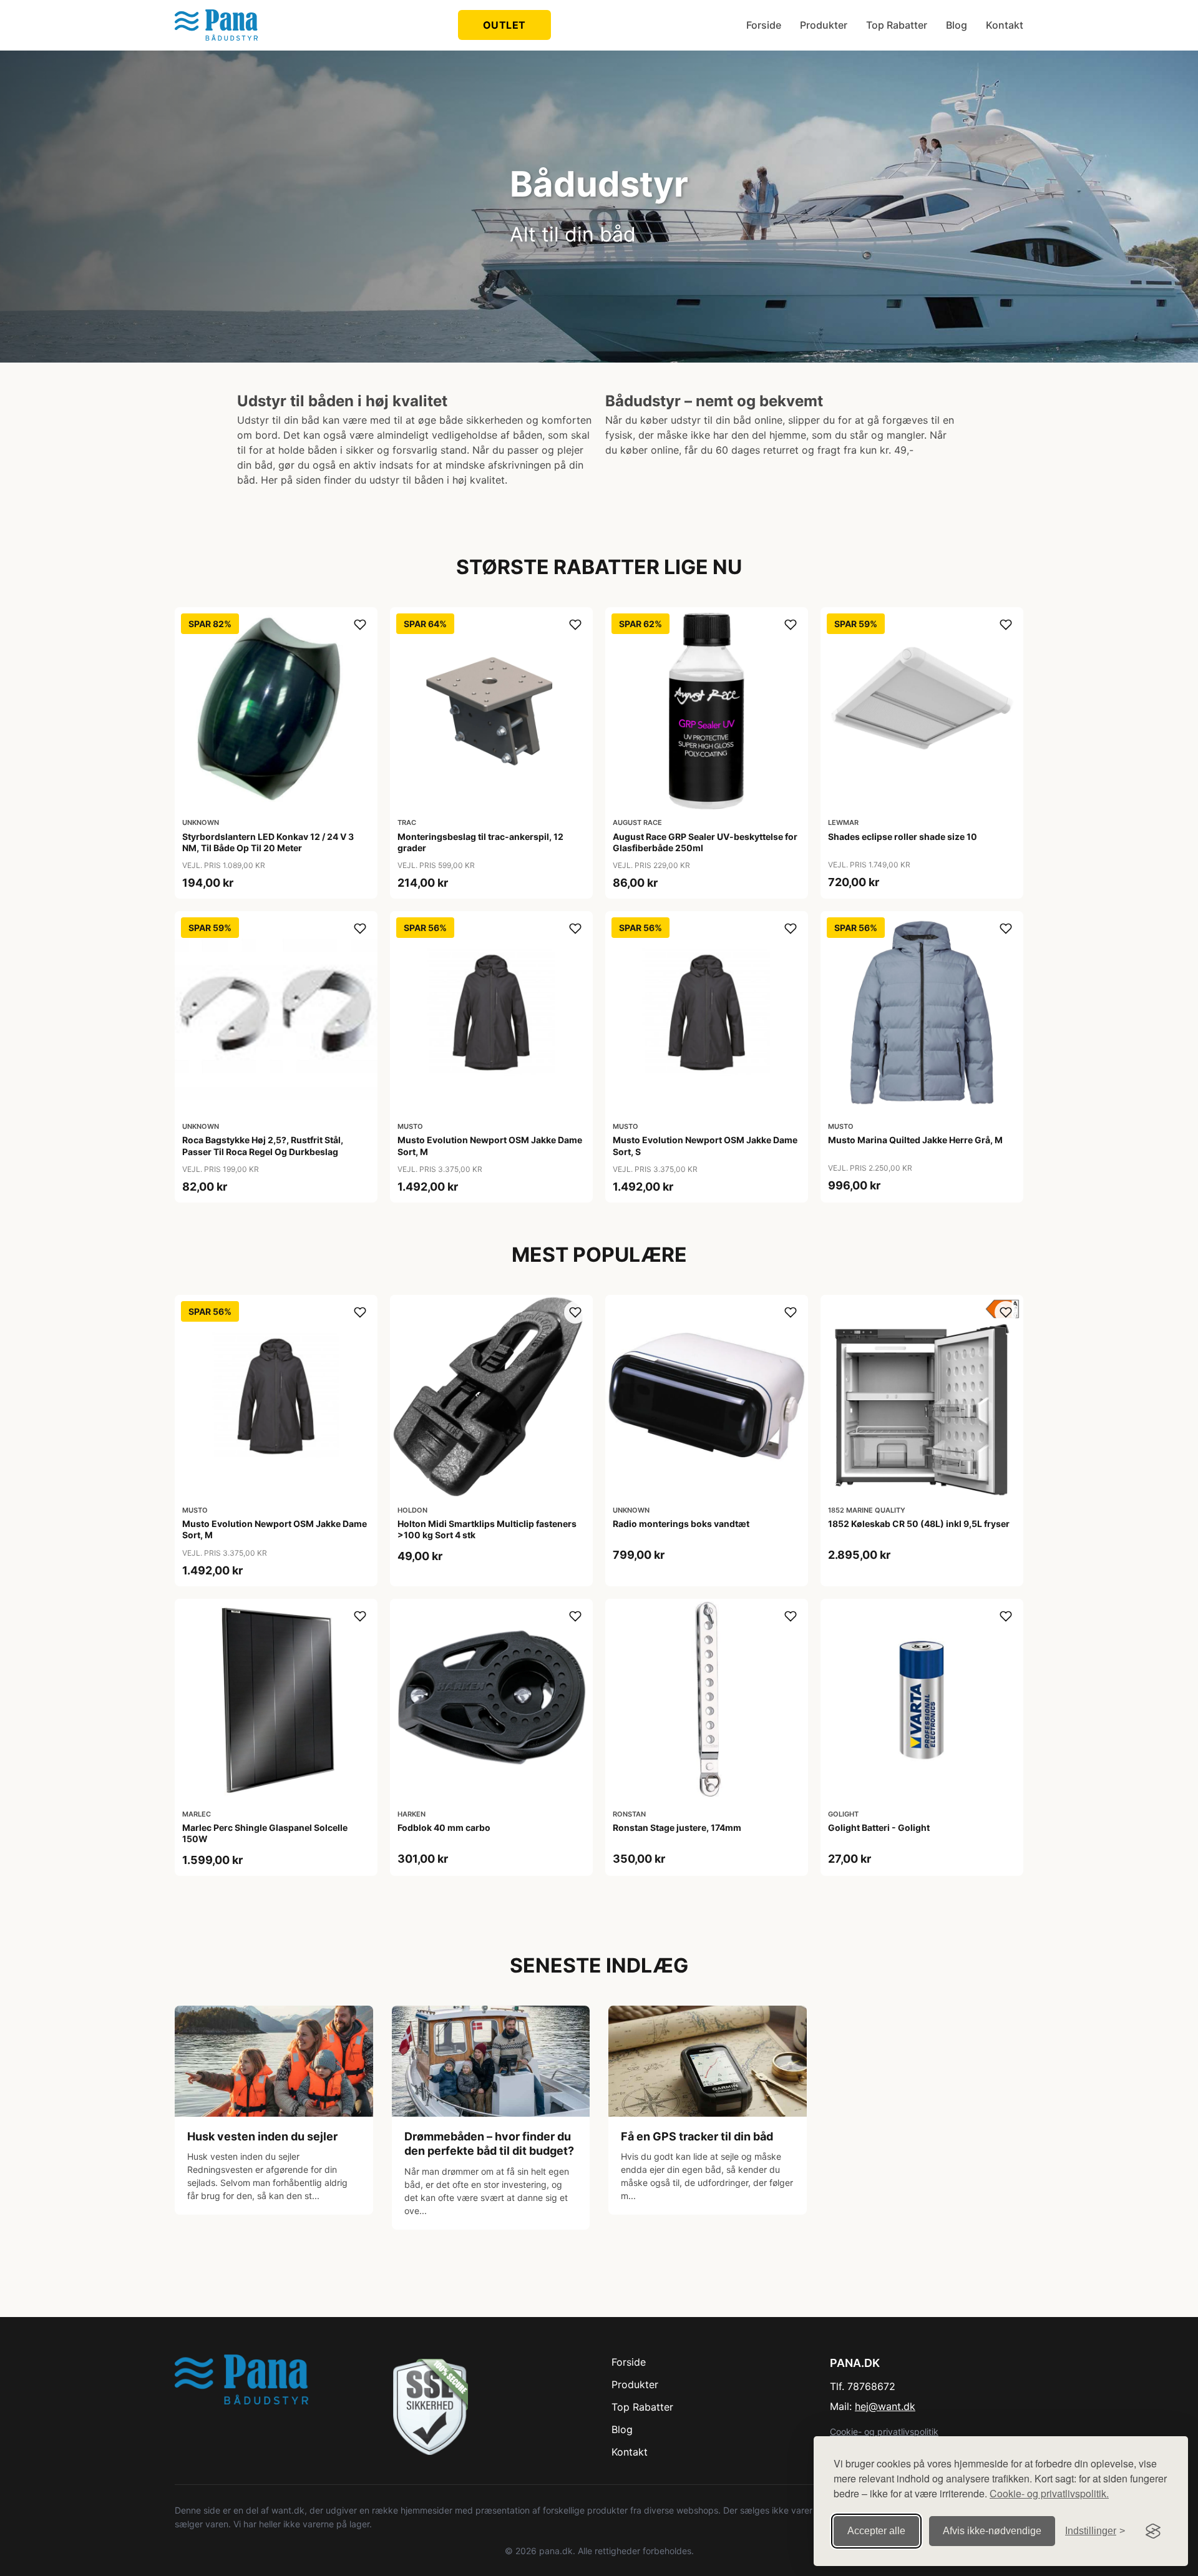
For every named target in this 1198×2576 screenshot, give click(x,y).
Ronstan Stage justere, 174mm (677, 1827)
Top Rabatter (897, 25)
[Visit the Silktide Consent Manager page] (1153, 2531)
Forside (764, 25)
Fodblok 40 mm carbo (444, 1827)
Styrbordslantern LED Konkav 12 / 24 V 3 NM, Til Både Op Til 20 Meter (268, 842)
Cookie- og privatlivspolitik (884, 2432)
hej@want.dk (885, 2406)
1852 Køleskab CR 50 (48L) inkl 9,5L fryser (919, 1524)
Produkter (824, 25)
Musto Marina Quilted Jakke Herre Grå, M (915, 1140)
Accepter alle (876, 2531)
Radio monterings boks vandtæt (681, 1524)
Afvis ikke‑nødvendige (992, 2531)
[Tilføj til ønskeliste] (360, 625)
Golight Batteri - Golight (879, 1827)
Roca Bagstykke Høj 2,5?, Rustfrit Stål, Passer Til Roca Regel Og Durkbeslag (263, 1145)
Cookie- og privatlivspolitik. (1049, 2493)
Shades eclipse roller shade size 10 (903, 837)
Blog (957, 25)
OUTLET (504, 25)
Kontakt (1005, 25)
